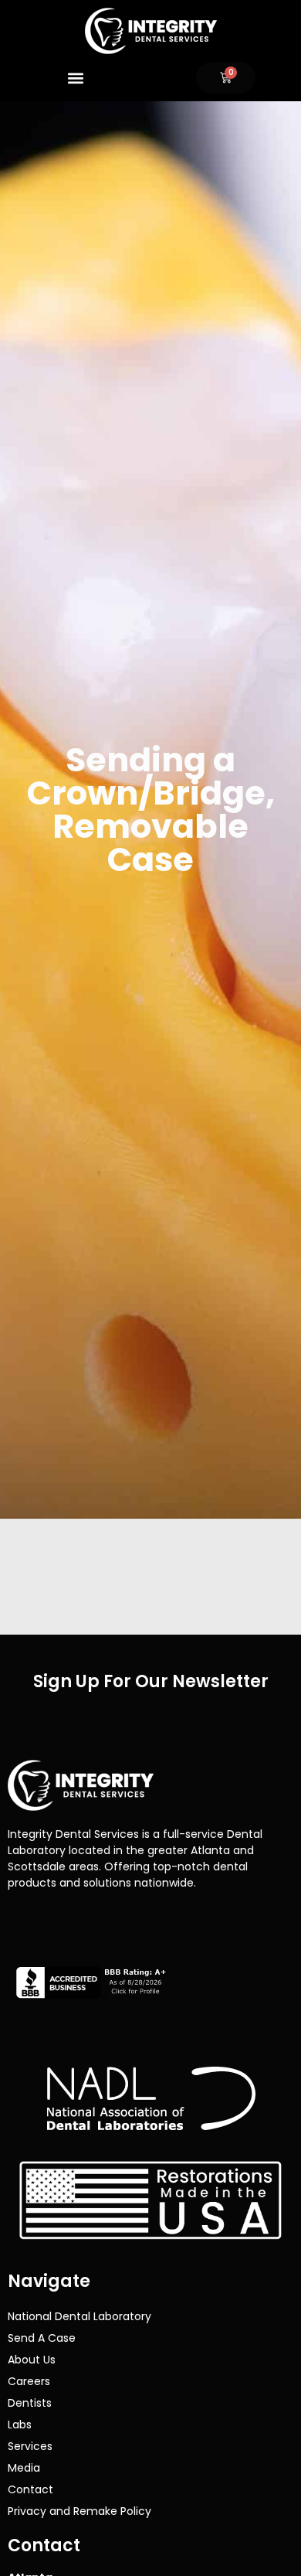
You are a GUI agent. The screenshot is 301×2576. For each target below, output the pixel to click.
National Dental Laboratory (79, 2316)
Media (24, 2468)
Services (30, 2446)
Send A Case (42, 2338)
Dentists (30, 2403)
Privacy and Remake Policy (79, 2511)
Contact (30, 2489)
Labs (20, 2425)
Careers (29, 2381)
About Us (32, 2360)
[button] (75, 78)
